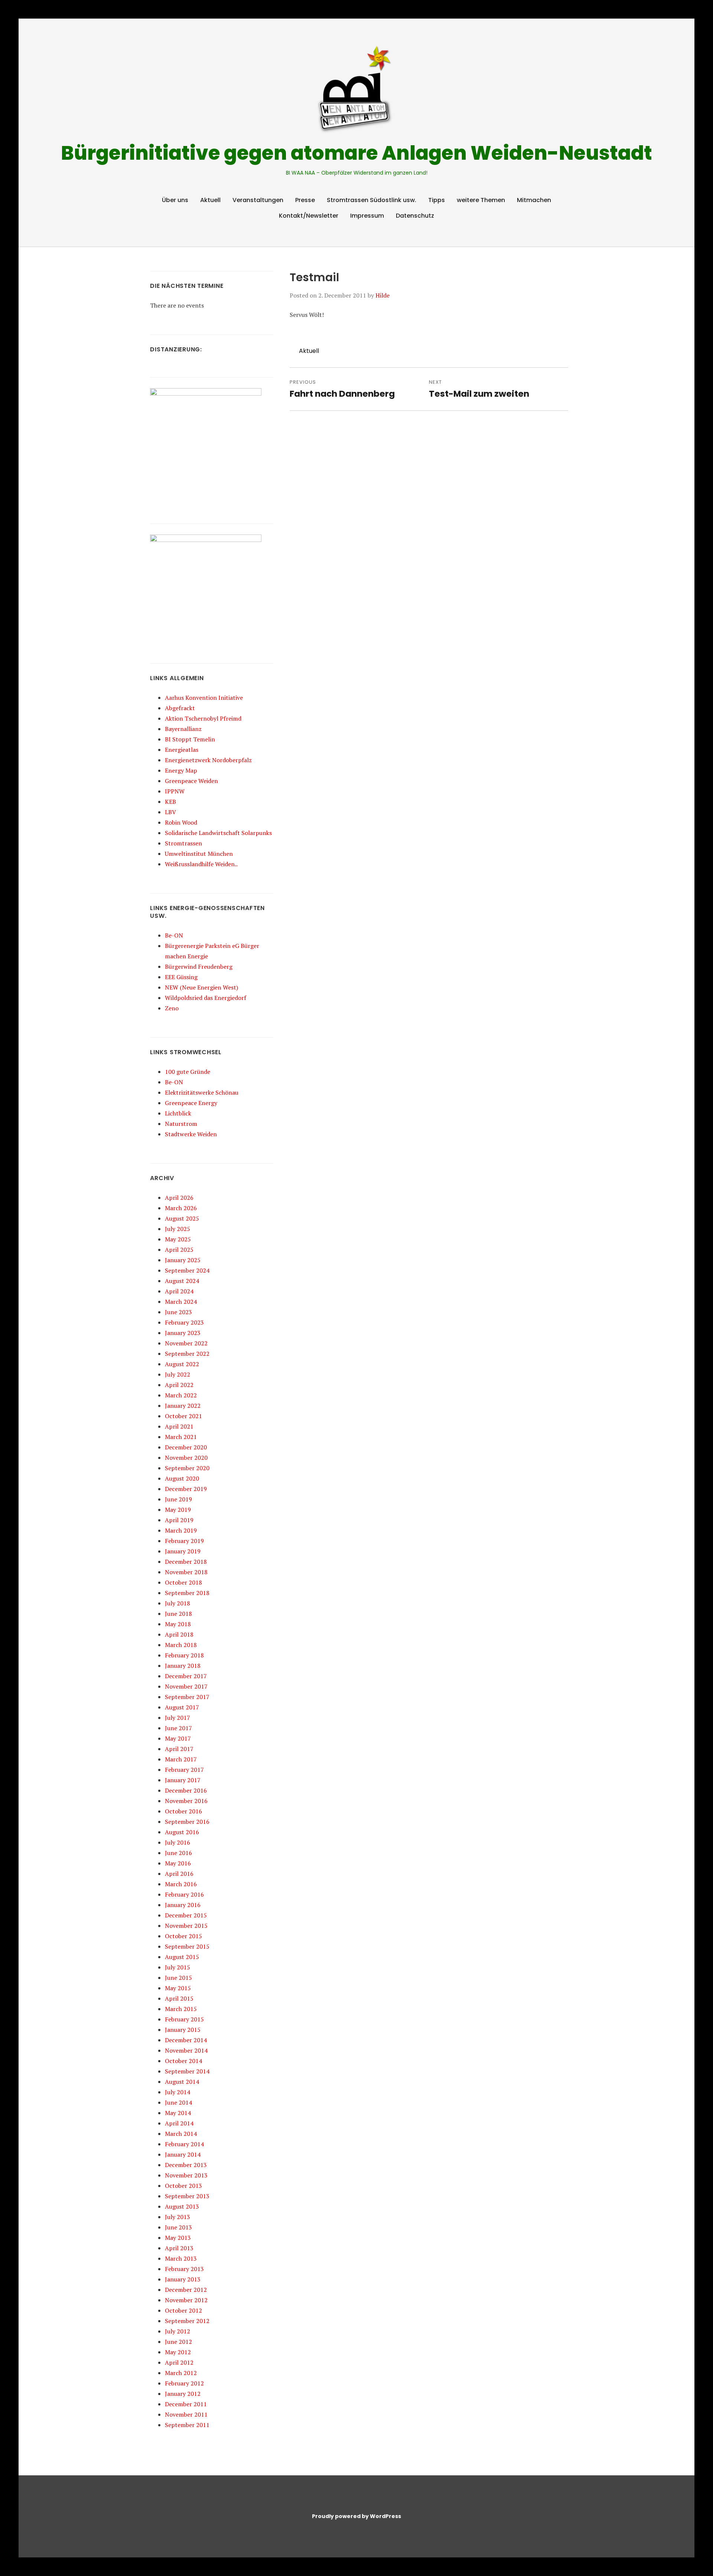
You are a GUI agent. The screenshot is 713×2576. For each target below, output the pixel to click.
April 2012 (179, 2362)
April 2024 (179, 1291)
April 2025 (179, 1250)
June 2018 (178, 1614)
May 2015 (178, 1988)
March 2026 (181, 1208)
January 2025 (183, 1260)
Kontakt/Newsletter (309, 216)
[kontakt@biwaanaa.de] (558, 27)
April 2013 (179, 2248)
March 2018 (181, 1645)
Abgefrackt (180, 708)
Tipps (437, 200)
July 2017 (178, 1718)
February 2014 (184, 2144)
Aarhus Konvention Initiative (204, 698)
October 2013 (183, 2186)
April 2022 (179, 1385)
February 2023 (184, 1322)
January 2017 (183, 1780)
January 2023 (183, 1333)
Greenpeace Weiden (191, 781)
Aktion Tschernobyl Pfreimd (203, 718)
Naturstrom (181, 1124)
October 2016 (183, 1811)
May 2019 (178, 1510)
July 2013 (178, 2217)
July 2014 (178, 2092)
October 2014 (183, 2061)
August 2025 (182, 1218)
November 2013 (186, 2175)
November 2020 (186, 1458)
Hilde (382, 295)
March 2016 (181, 1884)
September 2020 (187, 1468)
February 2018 (184, 1655)
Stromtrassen (183, 843)
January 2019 (183, 1551)
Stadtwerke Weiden (191, 1134)
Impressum (367, 216)
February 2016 (184, 1894)
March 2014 (181, 2134)
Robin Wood (181, 822)
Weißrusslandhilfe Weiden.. (201, 864)
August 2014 (182, 2082)
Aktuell (210, 200)
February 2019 (184, 1541)
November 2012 (186, 2300)
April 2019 (179, 1520)
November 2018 (186, 1572)
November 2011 (186, 2414)
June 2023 (178, 1312)
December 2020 (186, 1447)
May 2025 (178, 1239)
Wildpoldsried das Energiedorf (206, 998)
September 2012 (187, 2321)
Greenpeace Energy (191, 1103)
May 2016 (178, 1863)
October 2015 (183, 1936)
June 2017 (178, 1728)
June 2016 (178, 1853)
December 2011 (186, 2404)
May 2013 (178, 2238)
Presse (305, 200)
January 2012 (183, 2394)
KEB (170, 802)
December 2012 (186, 2290)
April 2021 (179, 1426)
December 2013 (186, 2165)
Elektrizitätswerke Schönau (202, 1092)
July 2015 (178, 1967)
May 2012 (178, 2352)
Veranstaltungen (258, 200)
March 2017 (181, 1759)
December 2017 (186, 1676)
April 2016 (179, 1874)
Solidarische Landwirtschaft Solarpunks (218, 833)
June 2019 (178, 1499)
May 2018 (178, 1624)
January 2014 (183, 2154)
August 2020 (182, 1478)
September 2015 (187, 1946)
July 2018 (178, 1603)
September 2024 (187, 1270)
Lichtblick (178, 1113)
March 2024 (181, 1302)
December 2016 (186, 1790)
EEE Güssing (181, 977)
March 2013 (181, 2258)
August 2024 (182, 1281)
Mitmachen (534, 200)
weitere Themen (481, 200)
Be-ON (174, 935)
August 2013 (182, 2206)
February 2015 (184, 2019)
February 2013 (184, 2269)
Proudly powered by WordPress (356, 2516)
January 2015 (183, 2030)
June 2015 (178, 1978)
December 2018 (186, 1562)
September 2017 (187, 1697)
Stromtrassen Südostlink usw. (372, 200)
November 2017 (186, 1686)
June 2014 (178, 2102)
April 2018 (179, 1634)
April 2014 (179, 2123)
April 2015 (179, 1998)
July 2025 (178, 1229)
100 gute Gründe (188, 1072)
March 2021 (181, 1437)
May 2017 (178, 1738)
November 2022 (186, 1343)
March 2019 (181, 1530)
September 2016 (187, 1822)
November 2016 (186, 1801)
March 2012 (181, 2373)
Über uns (175, 200)
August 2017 (182, 1707)
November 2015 (186, 1926)
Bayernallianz (183, 729)
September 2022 (187, 1354)
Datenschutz (415, 216)
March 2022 (181, 1395)
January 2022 (183, 1406)
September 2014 (187, 2071)
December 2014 (186, 2040)
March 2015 (181, 2009)
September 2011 (187, 2425)
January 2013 (183, 2279)
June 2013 (178, 2227)
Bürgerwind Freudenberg (199, 967)
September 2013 (187, 2196)
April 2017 (179, 1749)
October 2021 (183, 1416)
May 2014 (178, 2113)
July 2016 (178, 1842)
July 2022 (178, 1374)
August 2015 (182, 1957)
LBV (170, 812)
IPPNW (175, 791)
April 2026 (179, 1198)
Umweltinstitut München (199, 854)
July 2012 (178, 2331)
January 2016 (183, 1905)
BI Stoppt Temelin (190, 739)
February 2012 (184, 2383)
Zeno (172, 1008)
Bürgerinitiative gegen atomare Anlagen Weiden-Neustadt (356, 153)
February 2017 (184, 1770)
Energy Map (181, 770)
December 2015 (186, 1915)
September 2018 (187, 1593)
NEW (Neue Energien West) (201, 987)
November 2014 (186, 2050)
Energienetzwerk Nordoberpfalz (208, 760)
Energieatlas (182, 750)
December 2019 (186, 1489)
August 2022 (182, 1364)
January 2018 (183, 1666)
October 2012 (183, 2310)
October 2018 (183, 1582)
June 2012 (178, 2342)
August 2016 (182, 1832)
